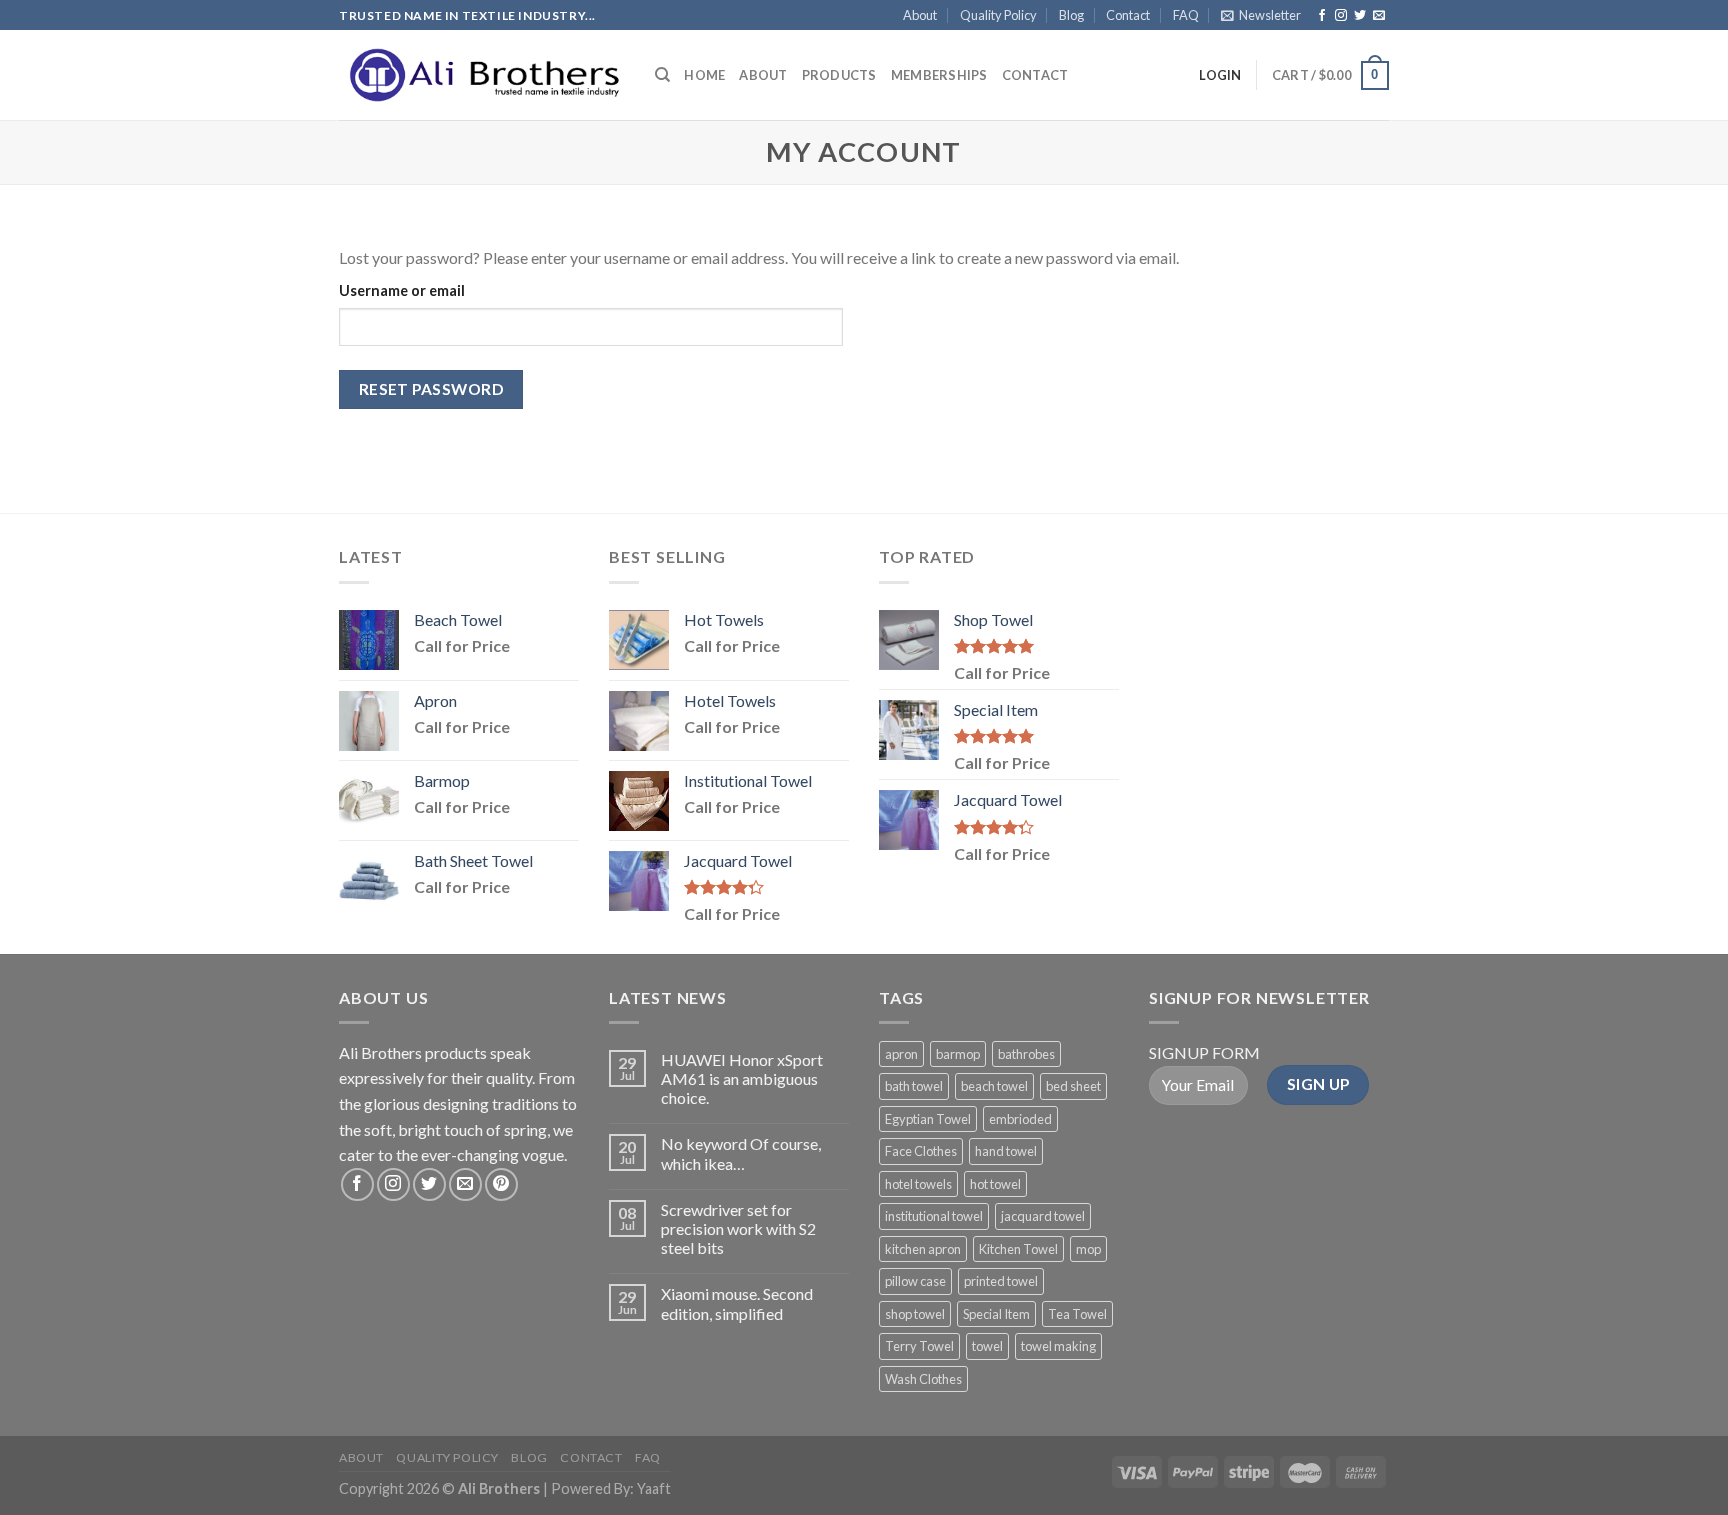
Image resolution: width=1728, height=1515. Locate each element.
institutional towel (934, 1216)
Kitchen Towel (1018, 1249)
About (920, 15)
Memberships (939, 75)
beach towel (994, 1086)
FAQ (1186, 15)
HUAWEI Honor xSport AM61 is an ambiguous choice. (742, 1078)
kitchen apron (923, 1249)
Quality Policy (998, 15)
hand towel (1006, 1151)
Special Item (996, 1314)
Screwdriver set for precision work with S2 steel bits (738, 1228)
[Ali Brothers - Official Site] (482, 75)
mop (1088, 1249)
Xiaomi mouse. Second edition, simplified (737, 1303)
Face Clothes (921, 1151)
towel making (1058, 1346)
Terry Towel (919, 1346)
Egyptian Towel (928, 1119)
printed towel (1001, 1281)
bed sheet (1073, 1086)
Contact (1128, 15)
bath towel (914, 1086)
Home (704, 75)
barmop (958, 1054)
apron (901, 1054)
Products (839, 75)
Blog (1071, 15)
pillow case (915, 1281)
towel (987, 1346)
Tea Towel (1077, 1314)
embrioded (1020, 1119)
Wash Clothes (923, 1379)
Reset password (431, 389)
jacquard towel (1043, 1216)
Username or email (402, 290)
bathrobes (1026, 1054)
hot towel (995, 1184)
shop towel (915, 1314)
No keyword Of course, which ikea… (741, 1153)
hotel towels (918, 1184)
